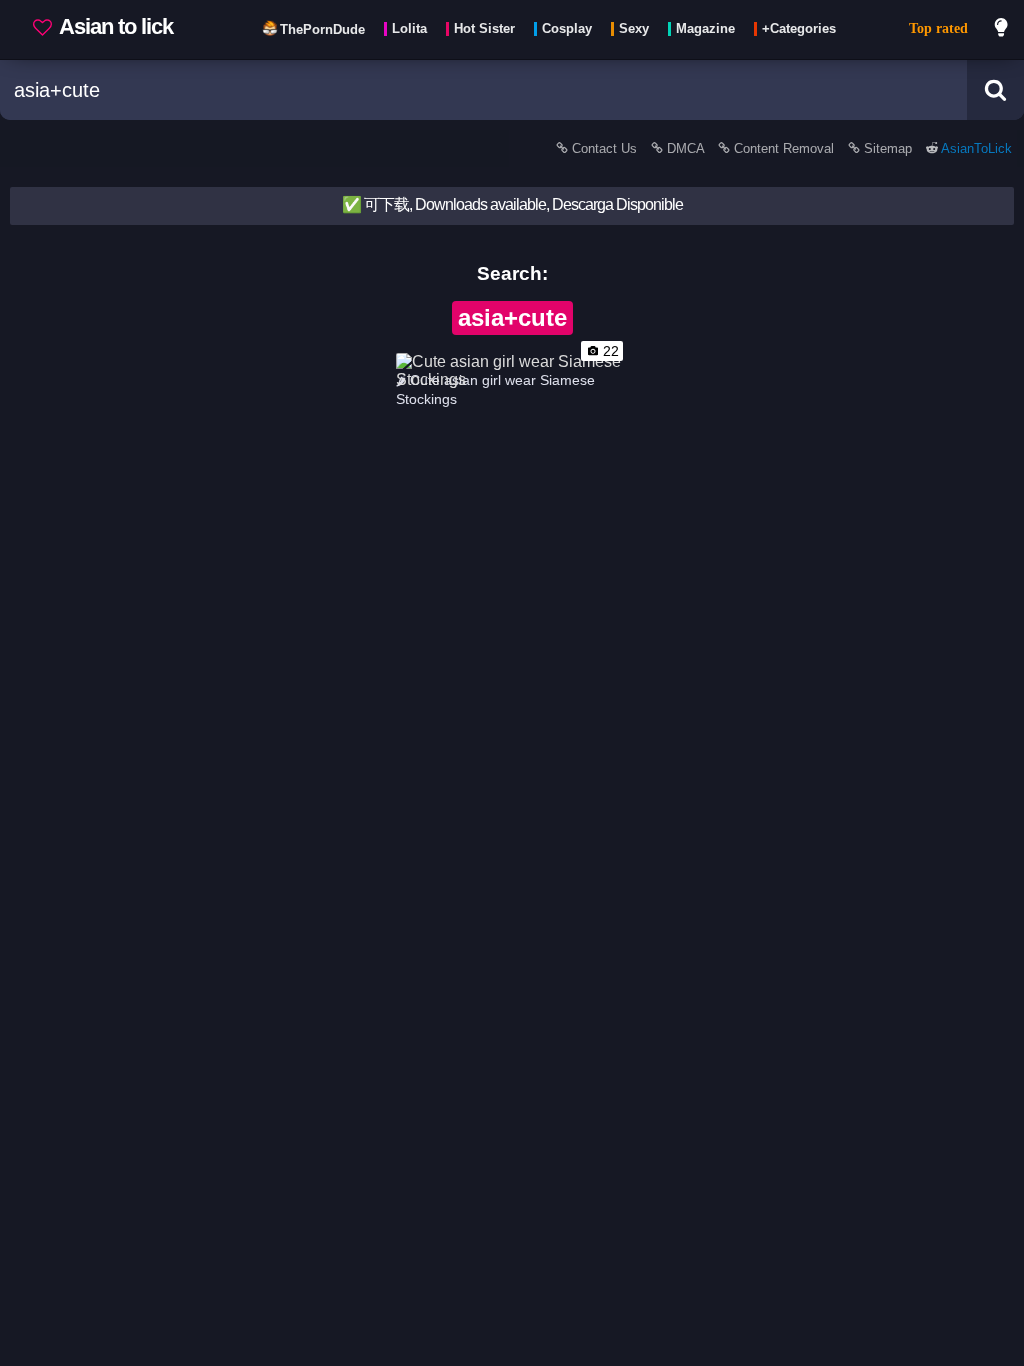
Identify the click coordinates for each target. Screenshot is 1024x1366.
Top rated (938, 28)
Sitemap (888, 148)
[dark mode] (1002, 30)
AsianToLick (975, 148)
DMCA (685, 148)
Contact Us (604, 148)
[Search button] (995, 90)
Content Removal (784, 148)
